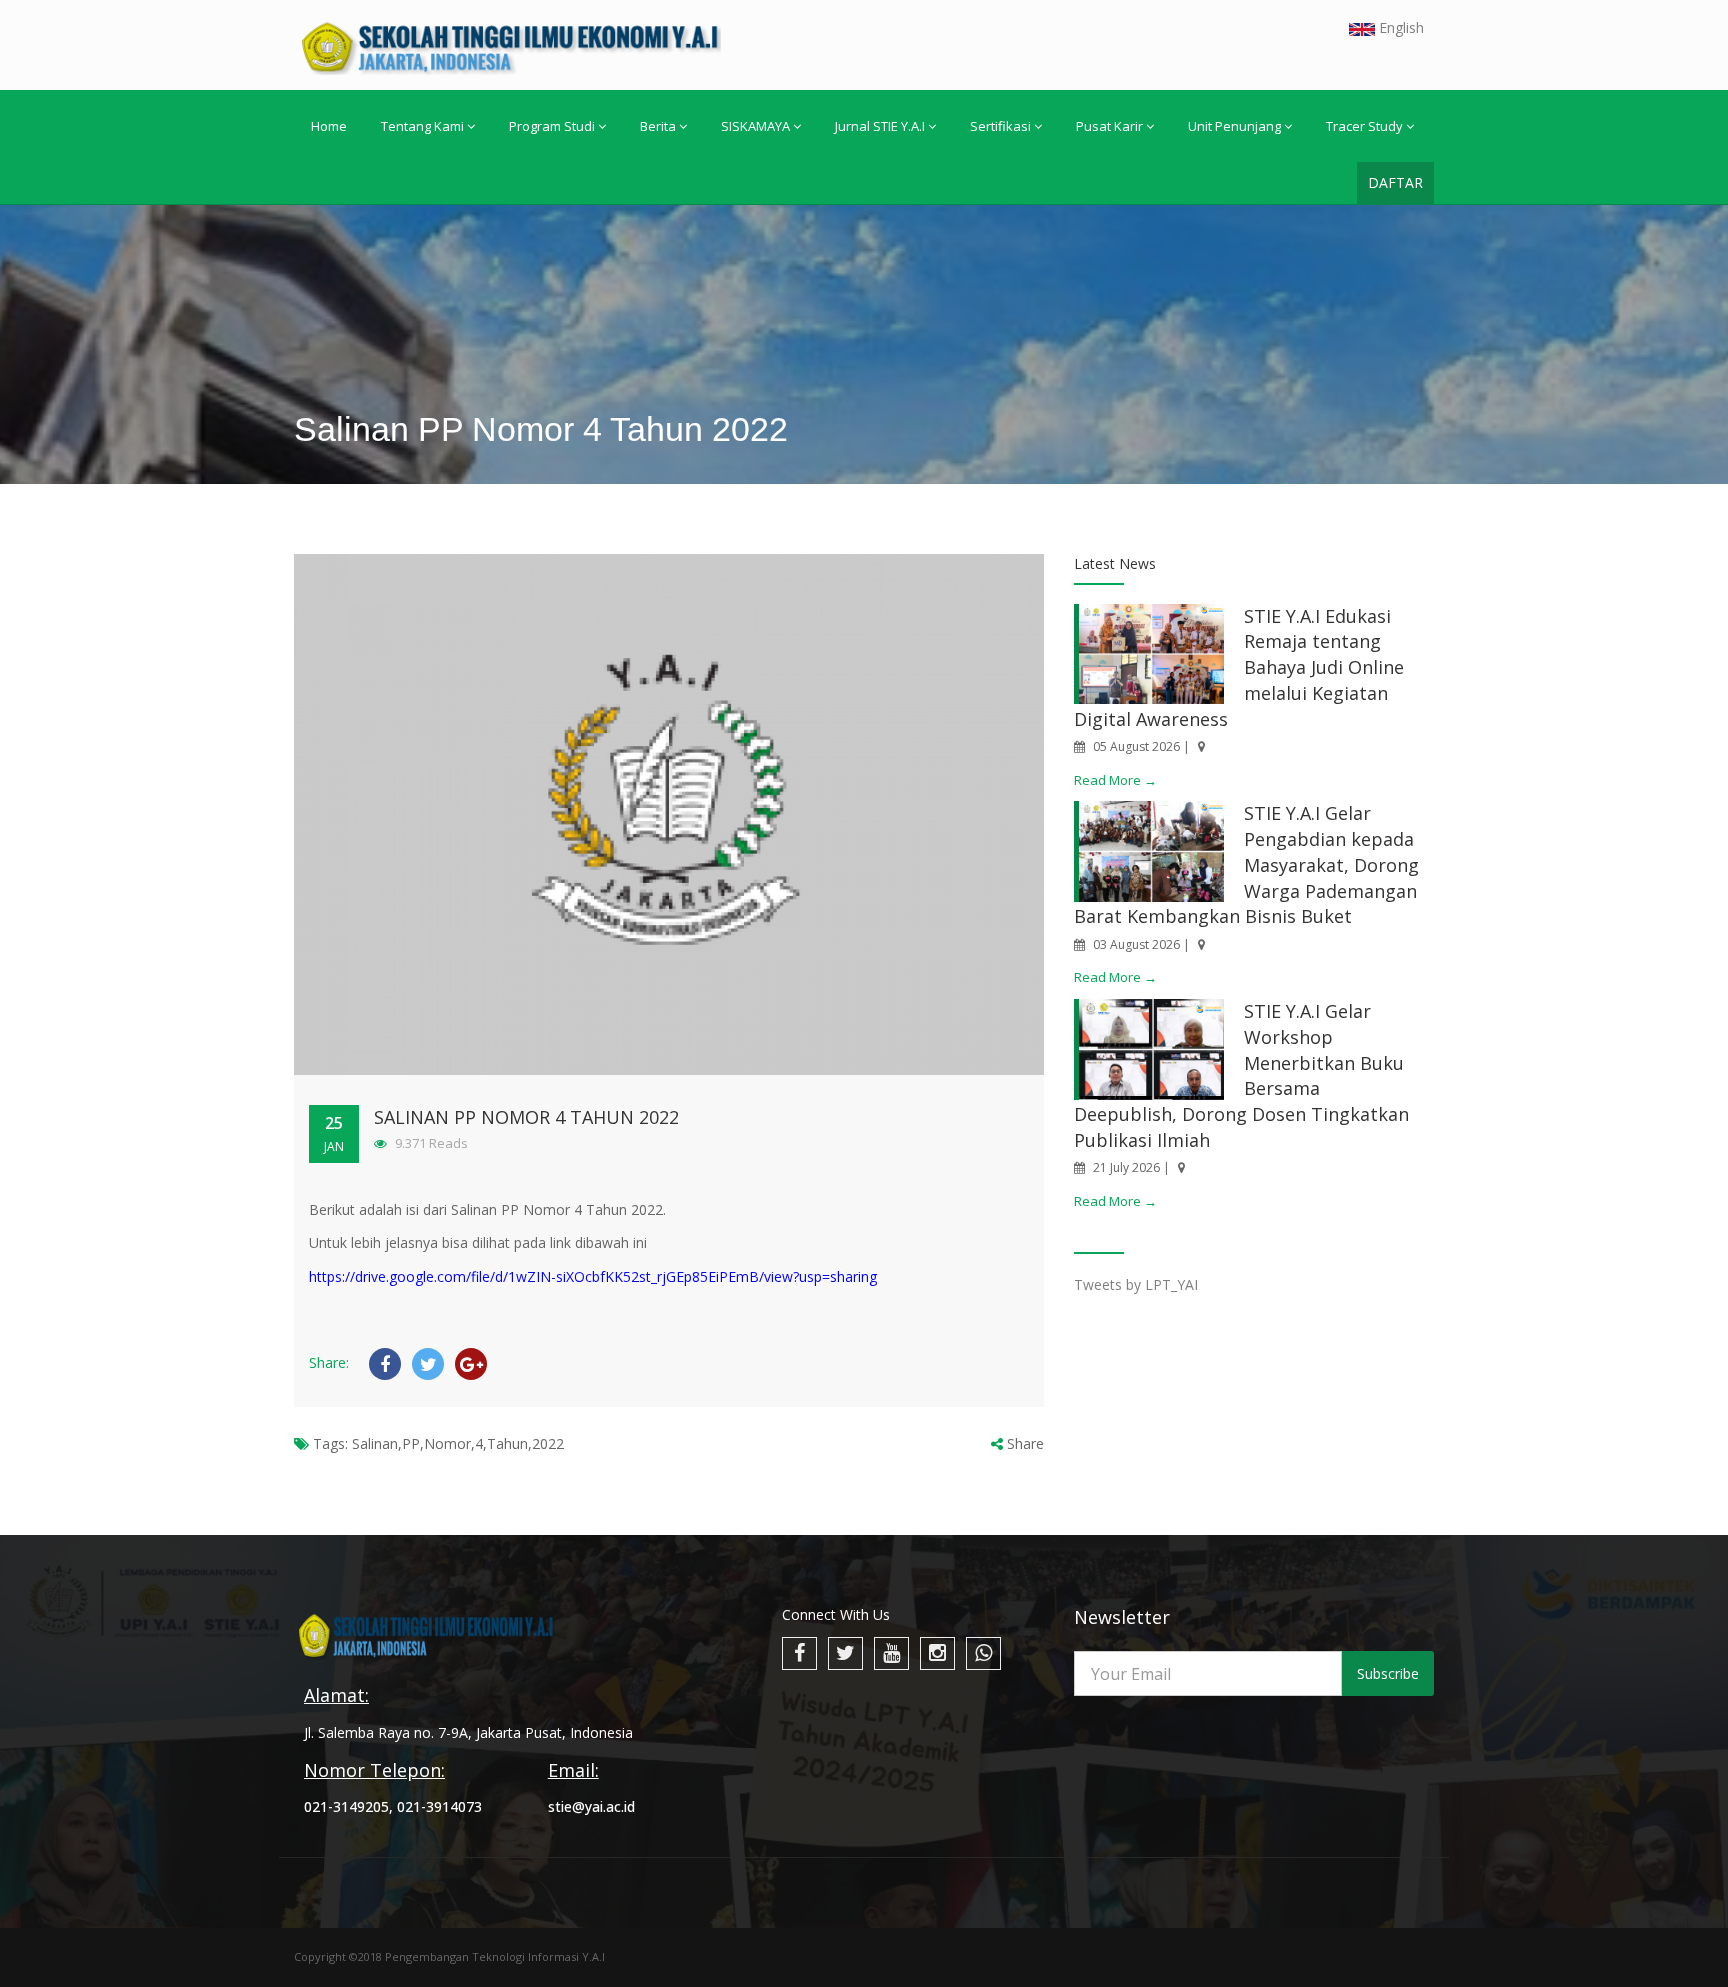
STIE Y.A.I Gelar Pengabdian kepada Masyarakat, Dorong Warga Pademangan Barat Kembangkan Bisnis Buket (1246, 864)
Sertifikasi (1000, 126)
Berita (658, 126)
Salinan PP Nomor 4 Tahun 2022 (526, 1117)
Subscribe (1388, 1673)
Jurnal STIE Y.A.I (880, 126)
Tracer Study (1364, 126)
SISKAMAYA (755, 126)
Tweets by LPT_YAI (1136, 1284)
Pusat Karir (1109, 126)
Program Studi (552, 126)
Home (329, 126)
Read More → (1115, 780)
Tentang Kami (422, 126)
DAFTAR (1395, 182)
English (1399, 27)
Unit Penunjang (1234, 126)
